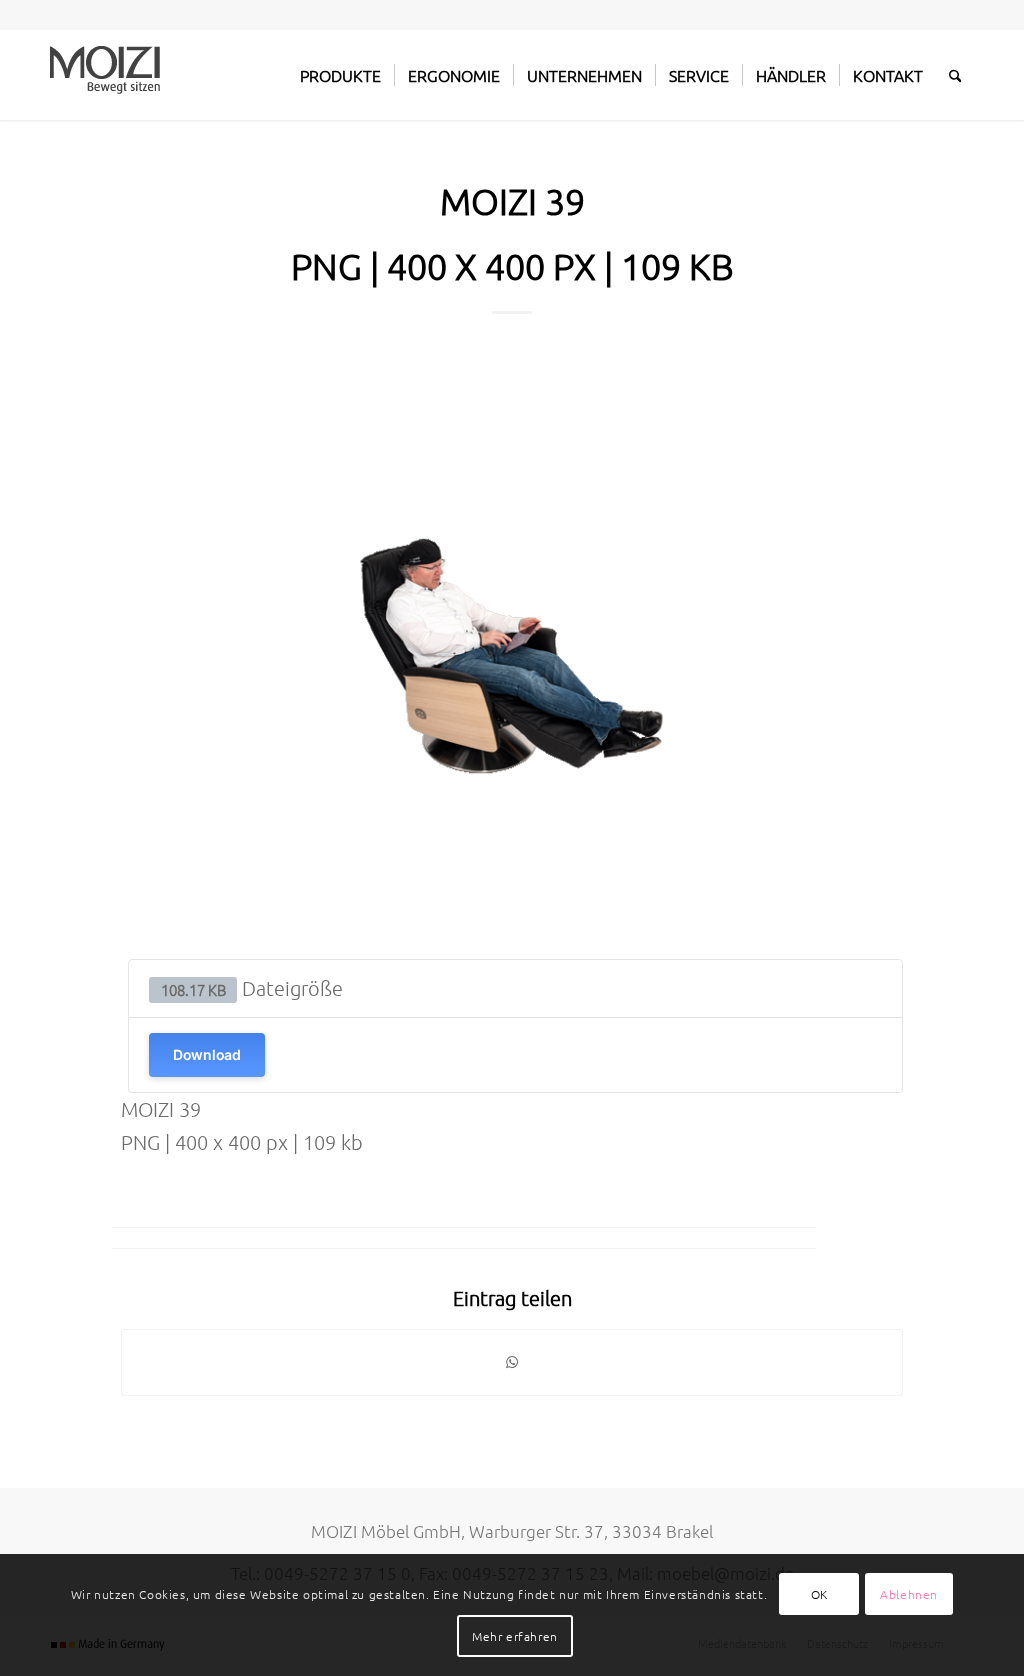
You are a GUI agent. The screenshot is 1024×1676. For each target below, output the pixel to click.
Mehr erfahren (515, 1636)
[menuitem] (340, 75)
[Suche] (955, 75)
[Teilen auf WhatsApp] (512, 1362)
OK (819, 1594)
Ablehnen (909, 1594)
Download (207, 1054)
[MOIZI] (105, 75)
